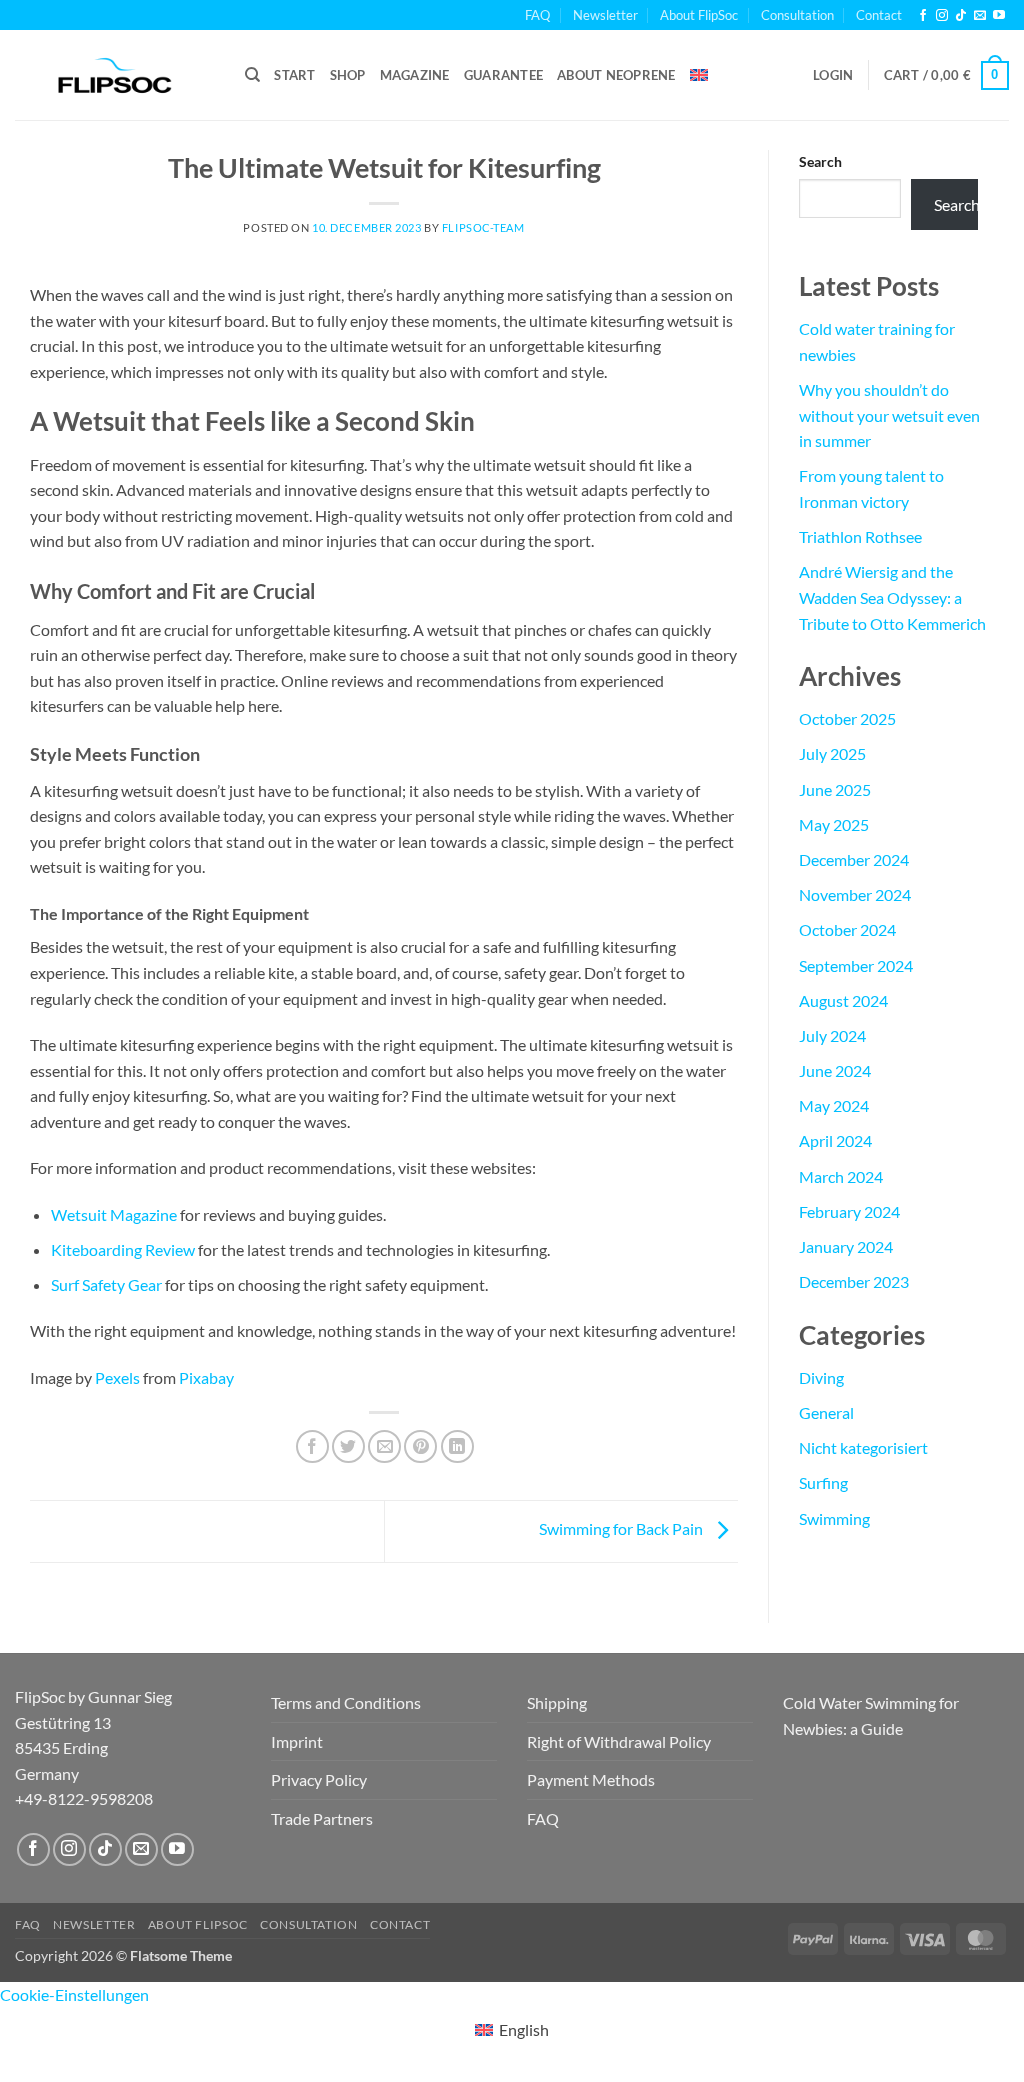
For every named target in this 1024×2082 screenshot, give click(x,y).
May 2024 (834, 1105)
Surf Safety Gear (106, 1284)
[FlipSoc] (115, 76)
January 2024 (846, 1246)
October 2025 (847, 718)
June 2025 (835, 789)
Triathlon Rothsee (860, 536)
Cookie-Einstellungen (74, 1994)
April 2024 (835, 1140)
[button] (833, 75)
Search (820, 161)
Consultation (797, 15)
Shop (348, 75)
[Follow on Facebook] (923, 16)
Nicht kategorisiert (863, 1447)
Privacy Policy (319, 1779)
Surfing (823, 1482)
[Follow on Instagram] (942, 16)
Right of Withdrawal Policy (619, 1741)
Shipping (557, 1702)
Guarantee (503, 75)
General (826, 1412)
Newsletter (605, 15)
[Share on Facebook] (312, 1446)
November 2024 (855, 894)
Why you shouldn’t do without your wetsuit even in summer (889, 415)
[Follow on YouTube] (999, 16)
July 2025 (832, 753)
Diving (821, 1377)
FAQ (537, 15)
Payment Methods (591, 1779)
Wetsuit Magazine (114, 1214)
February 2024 (849, 1211)
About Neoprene (616, 75)
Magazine (415, 75)
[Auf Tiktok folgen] (105, 1849)
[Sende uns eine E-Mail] (141, 1849)
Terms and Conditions (346, 1702)
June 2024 (835, 1070)
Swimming (834, 1518)
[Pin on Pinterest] (420, 1446)
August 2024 (843, 1000)
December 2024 (854, 859)
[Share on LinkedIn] (457, 1446)
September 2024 (856, 965)
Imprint (297, 1741)
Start (294, 75)
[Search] (252, 75)
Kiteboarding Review (123, 1249)
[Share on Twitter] (348, 1446)
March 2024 (841, 1176)
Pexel (114, 1377)
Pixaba (202, 1377)
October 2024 (847, 929)
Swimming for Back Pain (622, 1529)
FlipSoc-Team (483, 227)
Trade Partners (322, 1818)
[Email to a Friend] (384, 1446)
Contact (879, 15)
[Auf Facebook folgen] (33, 1849)
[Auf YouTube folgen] (177, 1849)
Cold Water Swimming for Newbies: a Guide (871, 1715)
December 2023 (854, 1281)
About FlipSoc (699, 15)
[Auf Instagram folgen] (69, 1849)
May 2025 (834, 824)
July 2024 (832, 1035)
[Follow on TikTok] (961, 16)
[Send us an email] (980, 16)
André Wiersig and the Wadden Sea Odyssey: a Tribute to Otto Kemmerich (892, 597)
